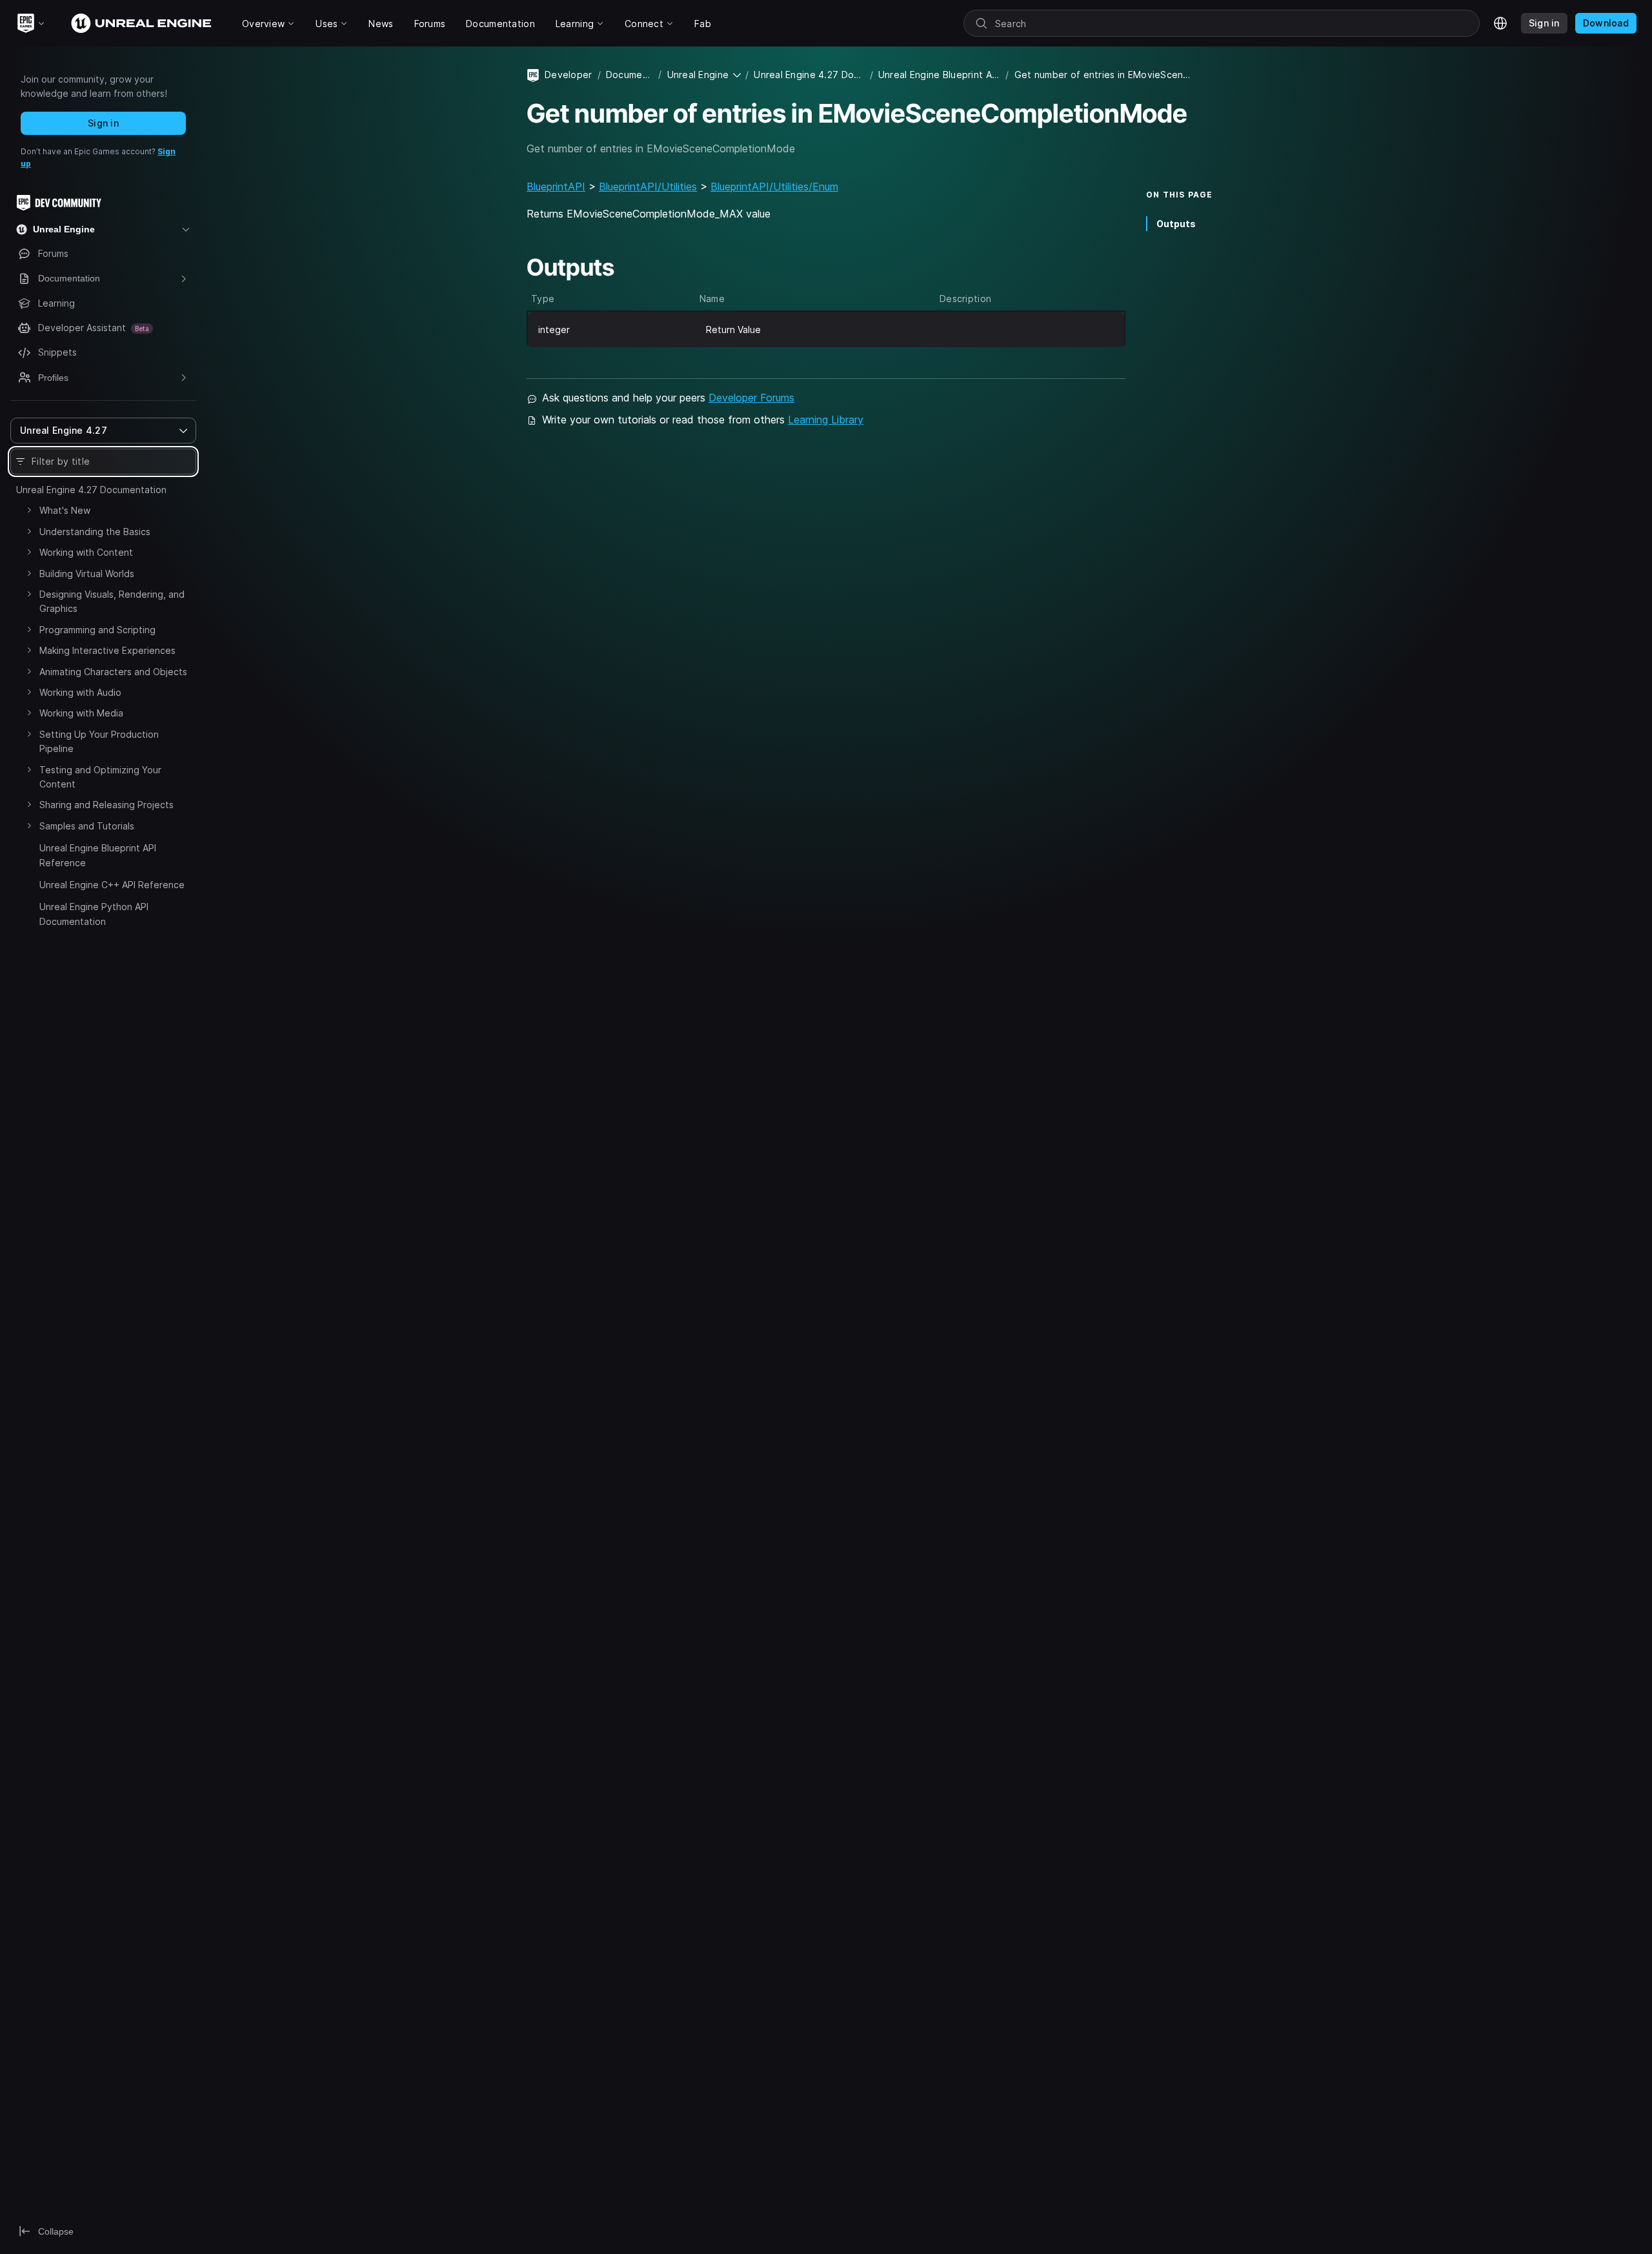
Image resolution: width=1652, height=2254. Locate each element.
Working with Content (86, 552)
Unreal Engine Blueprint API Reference (98, 855)
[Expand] (29, 510)
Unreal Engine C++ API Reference (112, 885)
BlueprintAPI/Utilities (648, 187)
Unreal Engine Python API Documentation (94, 914)
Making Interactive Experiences (107, 650)
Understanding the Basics (95, 532)
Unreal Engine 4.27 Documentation (91, 490)
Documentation (630, 75)
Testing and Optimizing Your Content (100, 777)
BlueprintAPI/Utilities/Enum (774, 187)
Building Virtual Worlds (87, 574)
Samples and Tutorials (87, 826)
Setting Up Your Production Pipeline (99, 741)
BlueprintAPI (556, 187)
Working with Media (81, 713)
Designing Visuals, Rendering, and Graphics (112, 601)
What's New (65, 510)
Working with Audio (80, 692)
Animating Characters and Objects (113, 672)
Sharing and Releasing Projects (106, 805)
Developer (569, 75)
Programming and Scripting (97, 630)
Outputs (1176, 224)
